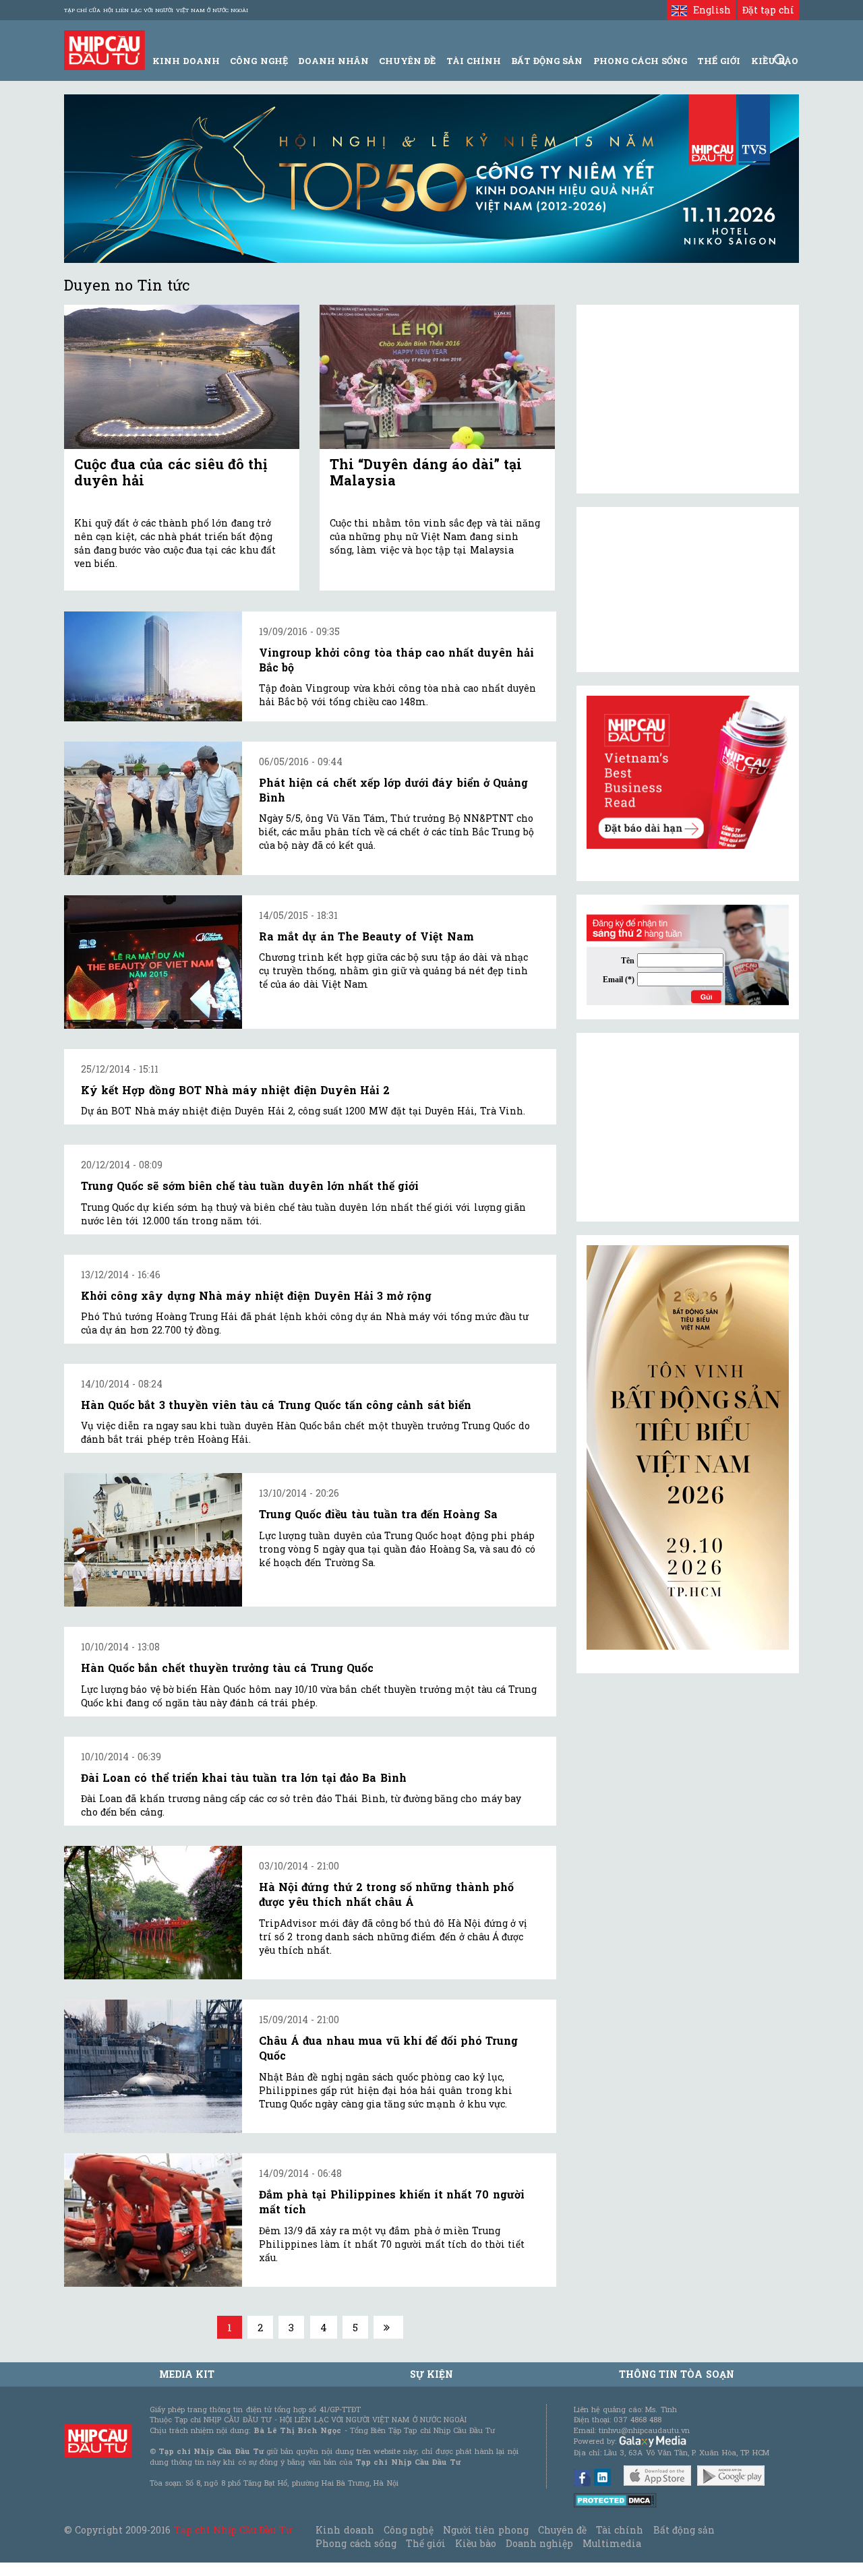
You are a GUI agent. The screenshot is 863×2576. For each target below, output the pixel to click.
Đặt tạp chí (768, 10)
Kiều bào (475, 2543)
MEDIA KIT (187, 2374)
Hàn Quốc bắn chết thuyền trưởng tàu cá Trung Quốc (227, 1668)
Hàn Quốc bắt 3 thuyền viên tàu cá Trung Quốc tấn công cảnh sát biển (276, 1405)
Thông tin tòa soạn (677, 2374)
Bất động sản (547, 61)
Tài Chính (474, 61)
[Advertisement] (688, 1127)
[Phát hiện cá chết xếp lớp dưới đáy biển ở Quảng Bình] (153, 808)
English (709, 10)
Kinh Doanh (186, 61)
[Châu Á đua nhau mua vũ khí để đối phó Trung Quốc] (153, 2066)
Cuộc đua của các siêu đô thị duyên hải (171, 472)
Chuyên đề (407, 61)
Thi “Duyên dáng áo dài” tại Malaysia (426, 472)
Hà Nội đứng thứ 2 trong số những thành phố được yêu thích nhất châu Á (386, 1894)
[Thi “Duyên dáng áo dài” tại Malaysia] (437, 377)
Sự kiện (431, 2374)
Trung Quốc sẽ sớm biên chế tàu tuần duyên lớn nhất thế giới (250, 1186)
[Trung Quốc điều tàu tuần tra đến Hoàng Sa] (153, 1540)
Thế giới (719, 61)
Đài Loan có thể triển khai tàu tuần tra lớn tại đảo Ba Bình (244, 1777)
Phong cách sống (356, 2543)
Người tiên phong (485, 2530)
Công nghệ (409, 2530)
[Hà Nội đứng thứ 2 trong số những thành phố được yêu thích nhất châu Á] (153, 1913)
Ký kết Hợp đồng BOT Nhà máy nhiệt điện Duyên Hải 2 (235, 1090)
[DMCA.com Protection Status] (615, 2499)
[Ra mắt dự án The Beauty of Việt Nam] (153, 962)
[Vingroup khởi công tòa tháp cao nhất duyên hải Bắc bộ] (153, 666)
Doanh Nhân (333, 61)
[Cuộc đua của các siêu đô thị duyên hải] (182, 377)
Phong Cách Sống (640, 61)
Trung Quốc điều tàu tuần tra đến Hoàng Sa (378, 1514)
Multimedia (612, 2543)
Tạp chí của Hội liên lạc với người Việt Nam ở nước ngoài (156, 10)
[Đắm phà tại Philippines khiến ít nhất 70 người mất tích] (153, 2220)
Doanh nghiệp (539, 2543)
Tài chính (620, 2530)
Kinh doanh (345, 2530)
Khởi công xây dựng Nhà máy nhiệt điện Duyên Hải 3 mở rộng (256, 1295)
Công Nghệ (259, 61)
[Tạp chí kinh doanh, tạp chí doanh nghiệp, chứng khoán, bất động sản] (105, 49)
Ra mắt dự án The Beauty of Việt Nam (366, 936)
